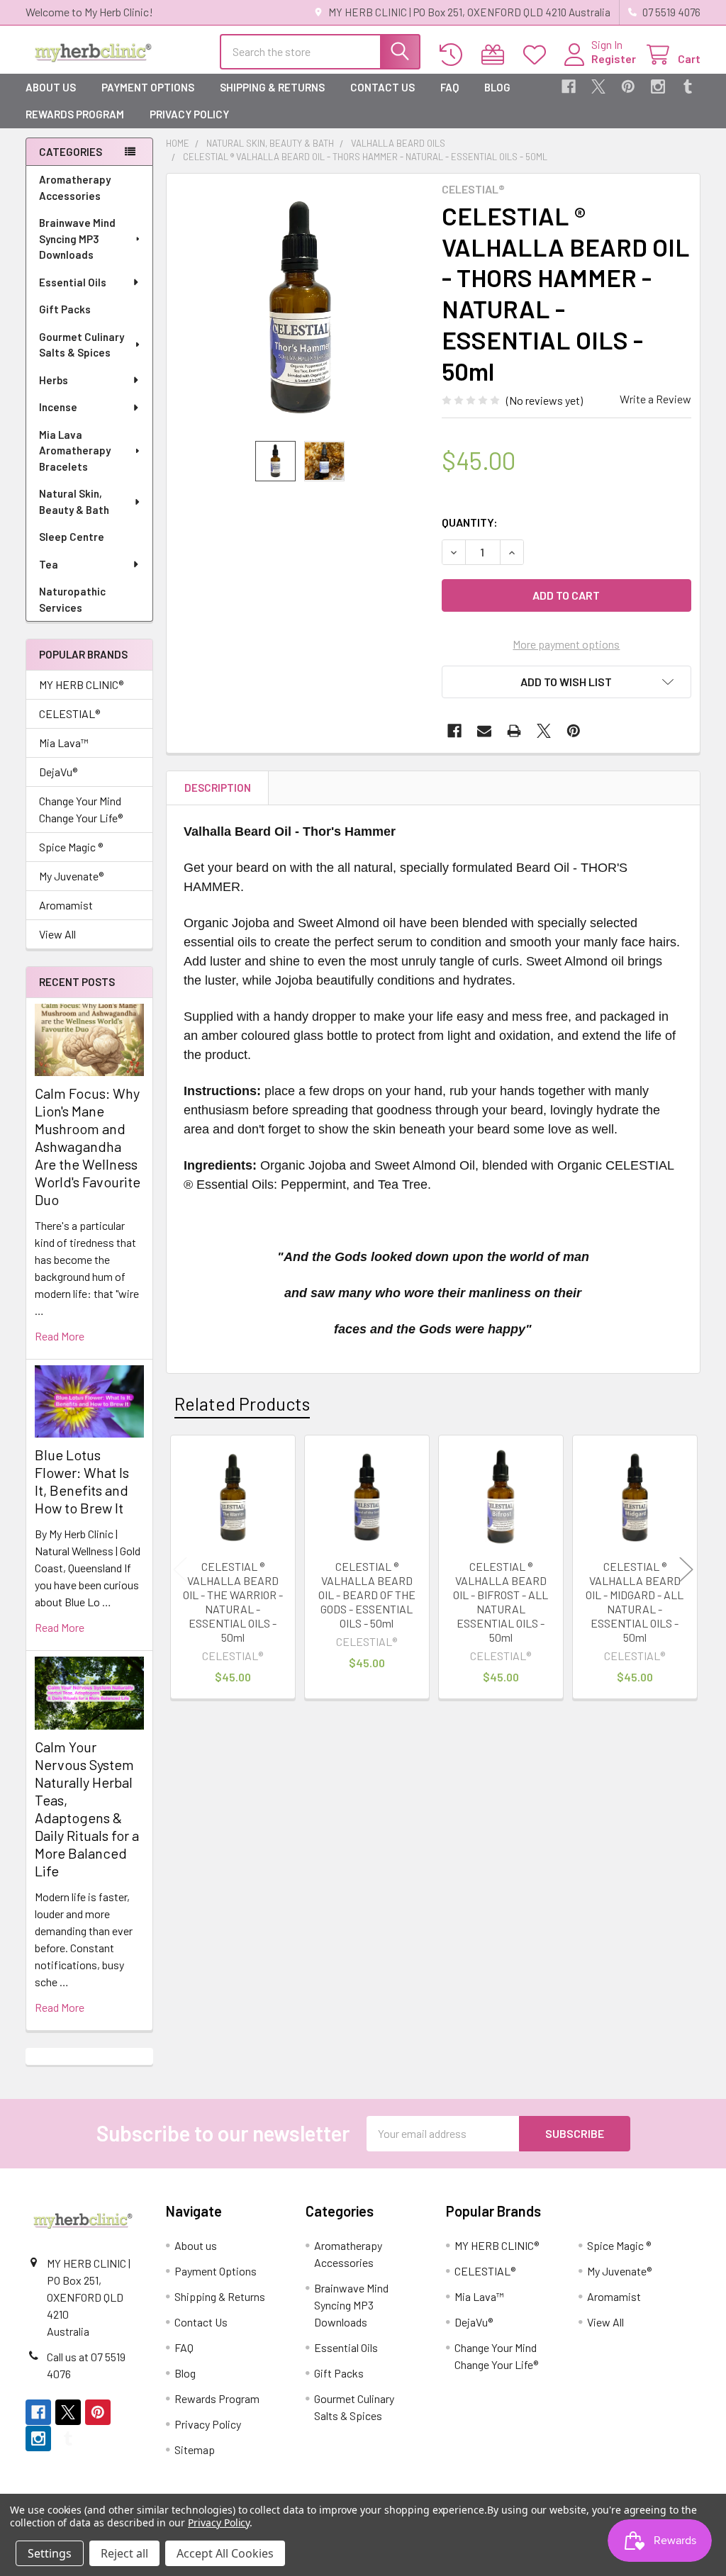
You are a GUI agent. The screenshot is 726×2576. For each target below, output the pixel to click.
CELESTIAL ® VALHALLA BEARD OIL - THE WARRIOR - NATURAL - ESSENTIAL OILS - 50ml (233, 1602)
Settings (50, 2553)
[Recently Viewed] (454, 55)
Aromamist (66, 905)
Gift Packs (65, 309)
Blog (497, 87)
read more (60, 1336)
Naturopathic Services (72, 599)
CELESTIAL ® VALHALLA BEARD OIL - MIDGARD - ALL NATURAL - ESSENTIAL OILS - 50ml (635, 1602)
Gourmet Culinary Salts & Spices (82, 345)
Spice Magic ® (71, 847)
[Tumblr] (688, 86)
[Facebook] (569, 86)
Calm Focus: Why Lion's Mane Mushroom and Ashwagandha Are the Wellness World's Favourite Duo (88, 1146)
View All (57, 934)
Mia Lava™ (64, 743)
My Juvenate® (71, 876)
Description (218, 788)
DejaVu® (58, 772)
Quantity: (470, 522)
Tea (49, 564)
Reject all (124, 2553)
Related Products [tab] (242, 1404)
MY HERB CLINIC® (81, 684)
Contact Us (382, 87)
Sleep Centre (72, 537)
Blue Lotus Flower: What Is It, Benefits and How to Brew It (82, 1481)
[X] (598, 86)
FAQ (449, 87)
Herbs (54, 380)
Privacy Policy (189, 114)
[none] (300, 307)
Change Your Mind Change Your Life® (81, 809)
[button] (566, 682)
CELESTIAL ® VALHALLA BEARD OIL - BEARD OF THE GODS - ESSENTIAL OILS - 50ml (367, 1595)
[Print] (514, 731)
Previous (180, 1569)
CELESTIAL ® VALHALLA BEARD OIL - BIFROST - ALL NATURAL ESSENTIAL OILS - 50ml (501, 1602)
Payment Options (148, 87)
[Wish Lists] (538, 55)
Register (614, 58)
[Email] (484, 731)
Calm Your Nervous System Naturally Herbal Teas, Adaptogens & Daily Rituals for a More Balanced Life (87, 1809)
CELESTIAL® (69, 713)
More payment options (566, 644)
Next (686, 1569)
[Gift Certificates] (496, 55)
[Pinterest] (628, 86)
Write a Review (655, 399)
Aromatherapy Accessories (75, 187)
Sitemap (195, 2449)
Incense (58, 407)
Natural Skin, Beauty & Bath (74, 502)
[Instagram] (658, 86)
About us (51, 87)
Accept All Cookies (225, 2553)
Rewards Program (75, 114)
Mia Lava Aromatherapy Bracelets (75, 450)
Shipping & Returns (272, 87)
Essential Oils (73, 282)
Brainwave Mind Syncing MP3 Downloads (77, 239)
